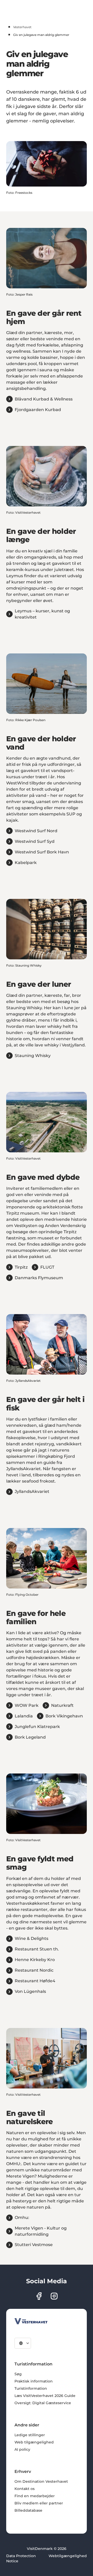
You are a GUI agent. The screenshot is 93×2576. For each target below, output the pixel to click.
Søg (18, 2374)
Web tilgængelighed (34, 2442)
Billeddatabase (28, 2510)
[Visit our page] (39, 2296)
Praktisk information (34, 2381)
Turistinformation (31, 2388)
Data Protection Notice (21, 2558)
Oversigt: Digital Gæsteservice (43, 2403)
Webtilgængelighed (68, 2556)
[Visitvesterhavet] (31, 2321)
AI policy (22, 2449)
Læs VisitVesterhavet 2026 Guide (45, 2396)
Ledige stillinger (30, 2435)
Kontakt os (25, 2489)
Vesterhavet (22, 27)
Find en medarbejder (35, 2496)
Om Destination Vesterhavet (41, 2481)
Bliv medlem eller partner (39, 2503)
